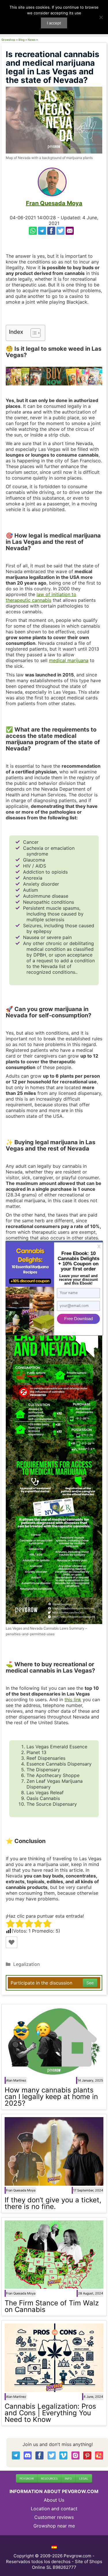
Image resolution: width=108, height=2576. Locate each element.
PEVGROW (27, 2478)
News (32, 40)
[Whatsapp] (33, 231)
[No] (101, 17)
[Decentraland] (99, 2455)
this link (73, 1700)
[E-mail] (70, 231)
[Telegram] (42, 231)
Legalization (26, 1964)
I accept (54, 23)
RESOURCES (49, 2478)
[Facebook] (51, 231)
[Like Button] (12, 1942)
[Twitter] (60, 231)
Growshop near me (54, 2526)
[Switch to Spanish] (54, 2547)
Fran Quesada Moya (54, 203)
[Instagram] (75, 2455)
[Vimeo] (63, 2455)
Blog (21, 40)
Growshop (8, 40)
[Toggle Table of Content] (33, 333)
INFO (68, 2478)
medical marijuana (69, 660)
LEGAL (84, 2478)
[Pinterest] (87, 2455)
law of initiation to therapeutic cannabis (41, 597)
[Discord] (28, 2455)
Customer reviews (54, 2517)
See (90, 1983)
